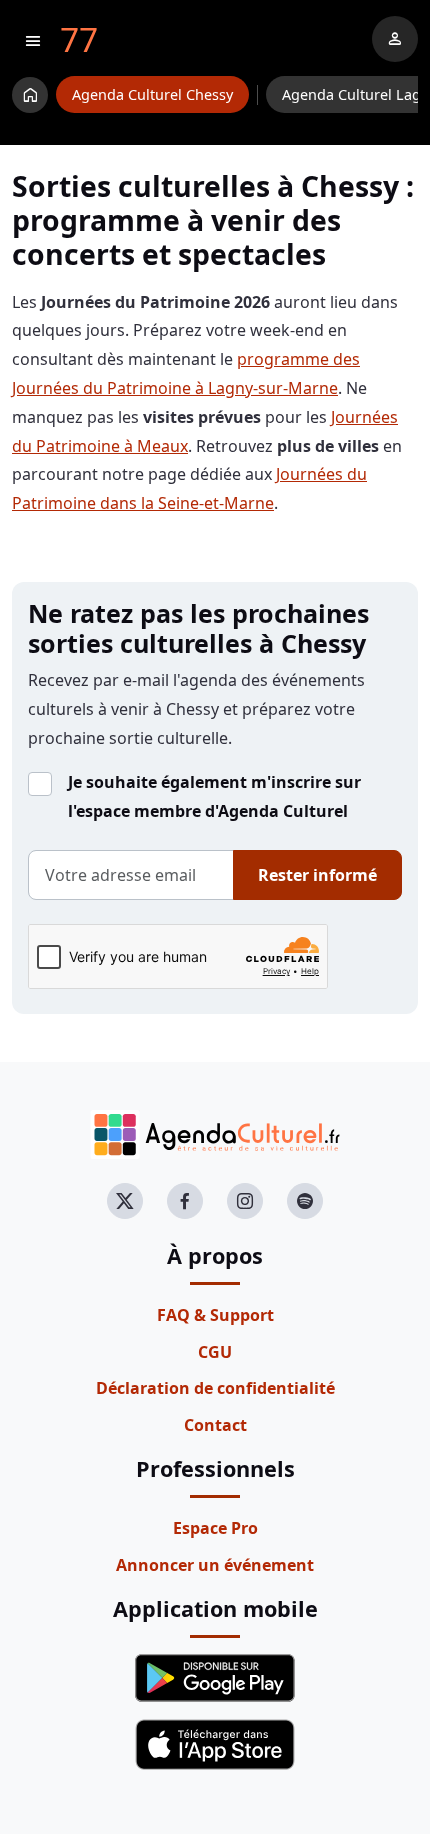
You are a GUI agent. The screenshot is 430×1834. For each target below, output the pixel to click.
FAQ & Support (215, 1315)
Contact (215, 1425)
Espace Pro (215, 1528)
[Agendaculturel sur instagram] (245, 1201)
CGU (215, 1352)
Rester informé (317, 875)
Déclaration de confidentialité (215, 1388)
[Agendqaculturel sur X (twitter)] (125, 1201)
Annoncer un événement (215, 1565)
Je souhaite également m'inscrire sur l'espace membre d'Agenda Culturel (214, 796)
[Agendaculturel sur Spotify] (305, 1201)
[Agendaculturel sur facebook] (185, 1201)
